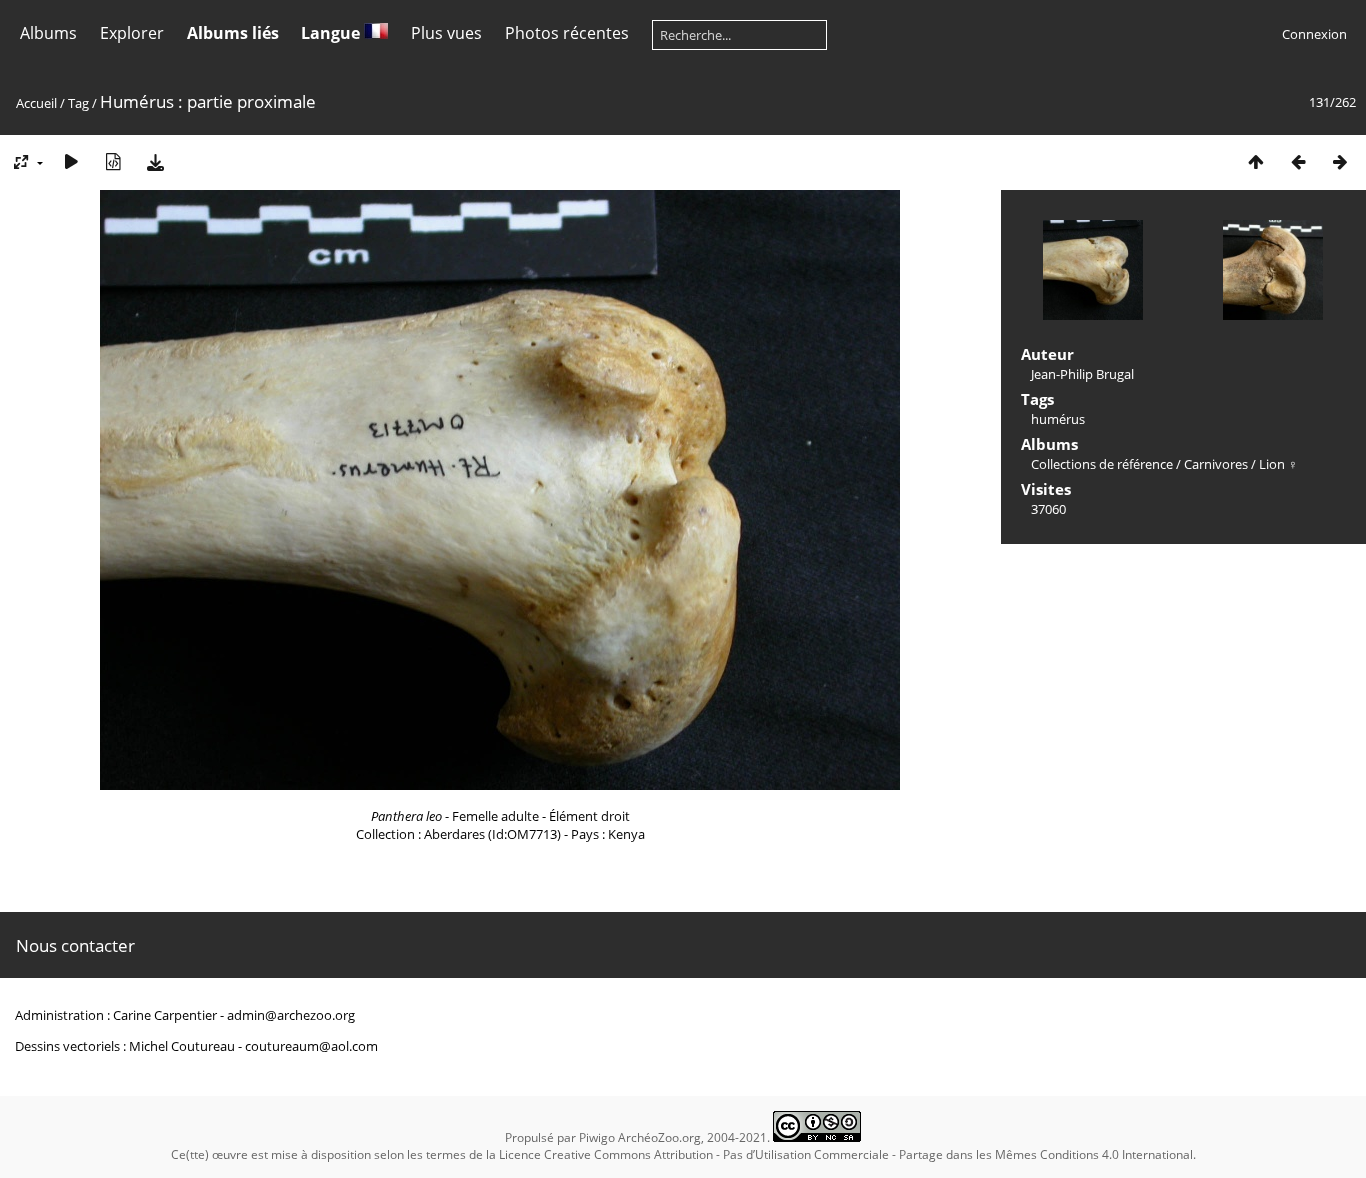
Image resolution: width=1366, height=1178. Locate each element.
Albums (48, 33)
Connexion (1314, 34)
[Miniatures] (1256, 161)
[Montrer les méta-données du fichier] (113, 161)
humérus (1058, 419)
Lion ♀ (1278, 464)
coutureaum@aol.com (311, 1046)
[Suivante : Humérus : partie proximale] (1340, 161)
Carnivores (1216, 464)
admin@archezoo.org (291, 1015)
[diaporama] (71, 161)
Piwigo (597, 1137)
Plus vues (446, 33)
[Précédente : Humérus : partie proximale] (1298, 161)
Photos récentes (567, 33)
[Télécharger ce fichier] (155, 161)
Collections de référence (1102, 464)
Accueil (36, 103)
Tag (78, 103)
